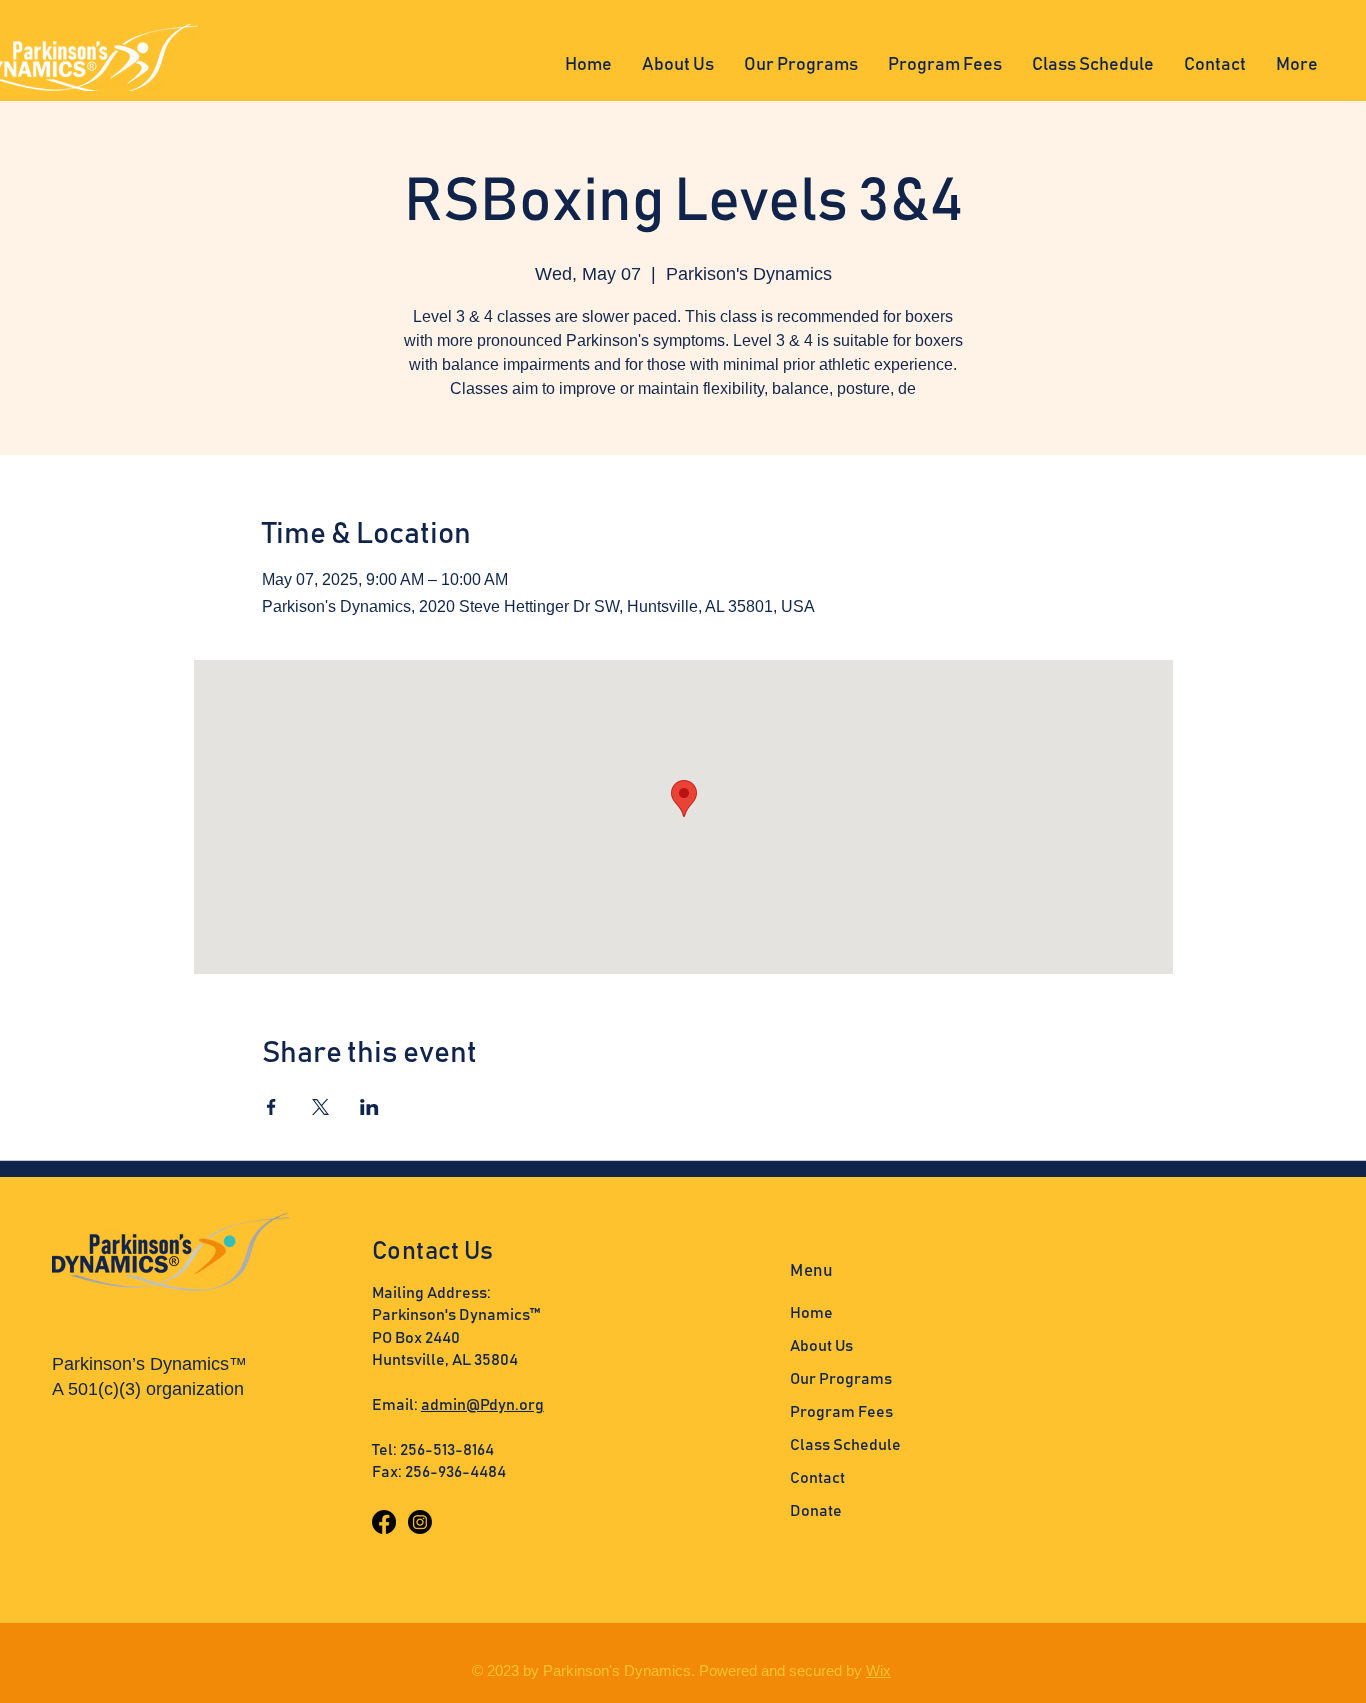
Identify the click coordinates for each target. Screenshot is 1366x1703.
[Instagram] (420, 1522)
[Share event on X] (320, 1107)
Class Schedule (845, 1445)
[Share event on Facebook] (271, 1107)
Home (811, 1313)
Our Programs (841, 1379)
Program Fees (841, 1412)
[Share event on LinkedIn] (369, 1107)
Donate (816, 1511)
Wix (878, 1670)
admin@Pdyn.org (482, 1405)
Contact (817, 1478)
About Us (821, 1346)
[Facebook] (384, 1522)
